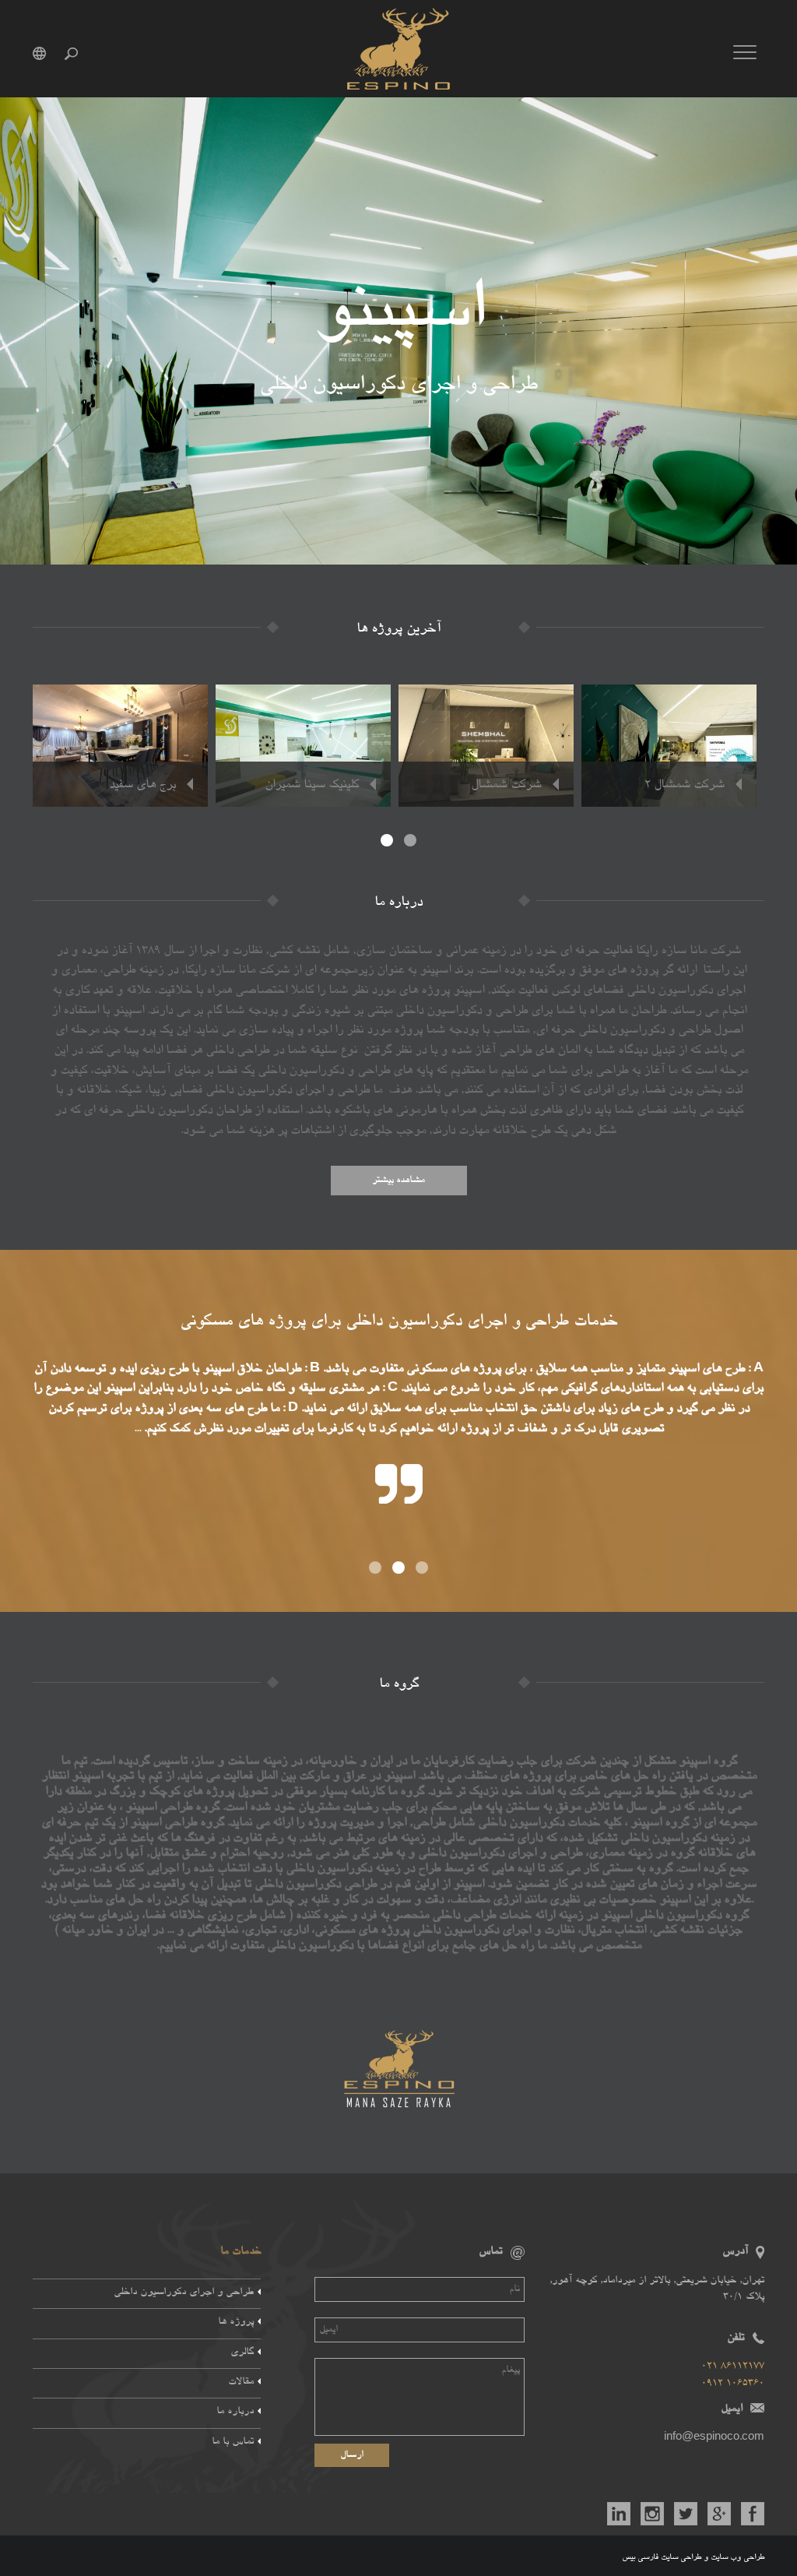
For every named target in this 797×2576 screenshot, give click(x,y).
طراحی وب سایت (737, 2557)
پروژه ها (236, 2323)
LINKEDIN (619, 2514)
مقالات (241, 2382)
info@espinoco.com (714, 2439)
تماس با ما (233, 2442)
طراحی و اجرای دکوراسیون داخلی (184, 2293)
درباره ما (235, 2412)
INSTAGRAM (652, 2514)
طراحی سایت (681, 2557)
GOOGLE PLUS (719, 2514)
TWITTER (686, 2514)
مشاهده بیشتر (398, 1181)
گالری (242, 2353)
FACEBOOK (753, 2514)
